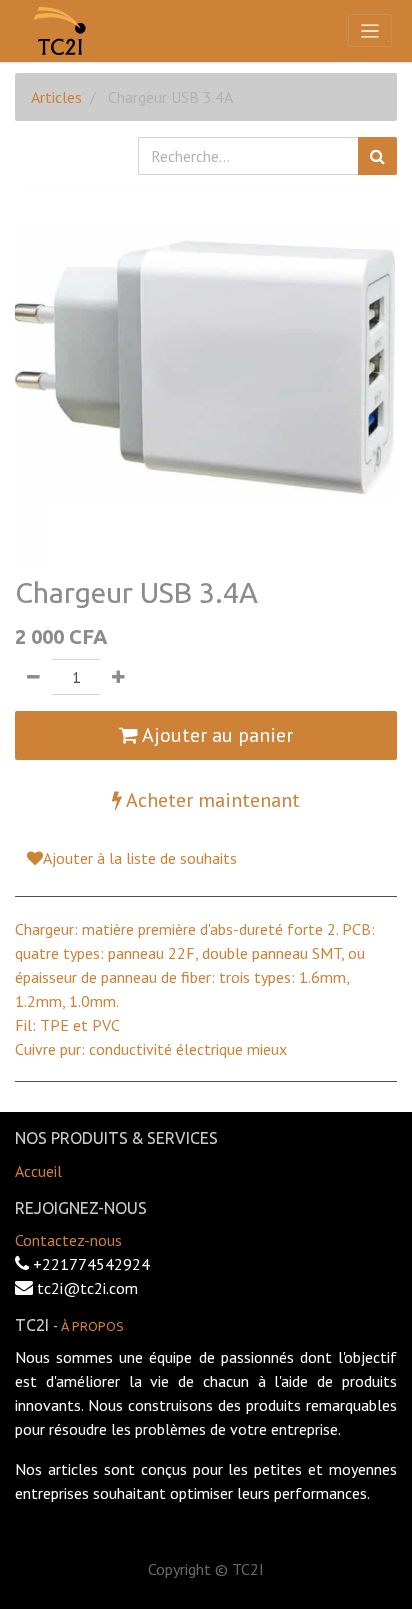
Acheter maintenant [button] (211, 800)
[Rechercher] (377, 156)
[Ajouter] (118, 677)
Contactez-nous (68, 1240)
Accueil (38, 1171)
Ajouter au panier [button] (215, 735)
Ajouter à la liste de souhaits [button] (140, 858)
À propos (92, 1326)
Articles (56, 97)
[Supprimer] (33, 677)
